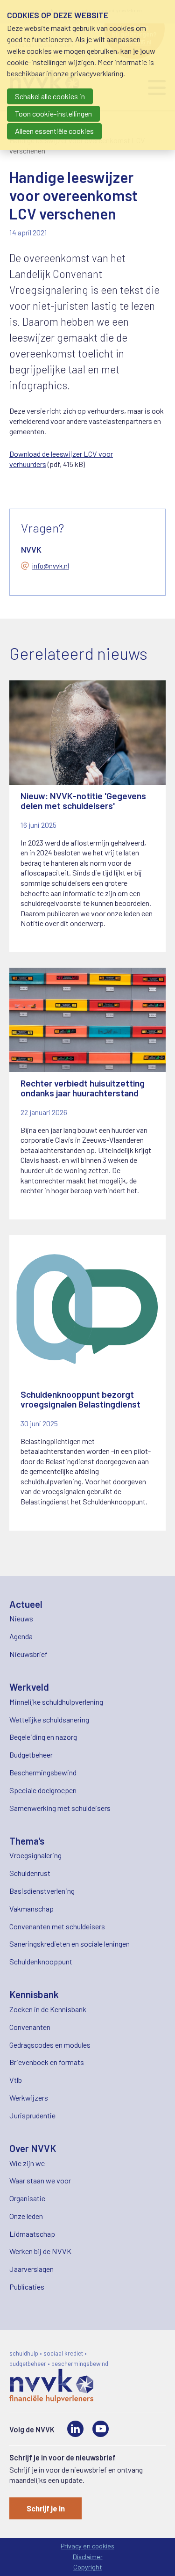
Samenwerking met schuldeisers (60, 1808)
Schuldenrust (30, 1873)
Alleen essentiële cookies (54, 131)
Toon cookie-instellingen (53, 113)
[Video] (101, 2429)
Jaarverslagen (31, 2269)
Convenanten (30, 2027)
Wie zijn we (27, 2163)
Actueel (26, 1604)
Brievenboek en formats (47, 2062)
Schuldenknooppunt (41, 1961)
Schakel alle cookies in (50, 96)
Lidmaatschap (32, 2234)
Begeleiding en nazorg (43, 1737)
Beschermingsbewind (43, 1772)
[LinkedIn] (75, 2429)
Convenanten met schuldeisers (57, 1926)
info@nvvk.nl (51, 566)
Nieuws (21, 1618)
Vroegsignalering (35, 1855)
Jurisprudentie (32, 2115)
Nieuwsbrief (28, 1654)
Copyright (88, 2567)
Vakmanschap (31, 1908)
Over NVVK (33, 2148)
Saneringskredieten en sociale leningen (70, 1944)
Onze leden (26, 2216)
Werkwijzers (29, 2098)
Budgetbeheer (31, 1755)
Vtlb (16, 2080)
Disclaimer (88, 2557)
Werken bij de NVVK (40, 2251)
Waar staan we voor (40, 2180)
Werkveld (29, 1687)
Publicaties (27, 2287)
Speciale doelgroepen (43, 1790)
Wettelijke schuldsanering (49, 1719)
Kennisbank (34, 1994)
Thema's (27, 1841)
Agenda (21, 1636)
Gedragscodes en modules (50, 2045)
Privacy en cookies (87, 2546)
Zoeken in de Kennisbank (48, 2009)
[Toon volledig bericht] (87, 817)
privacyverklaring (97, 73)
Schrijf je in (46, 2508)
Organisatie (27, 2198)
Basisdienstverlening (42, 1891)
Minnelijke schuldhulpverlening (56, 1702)
